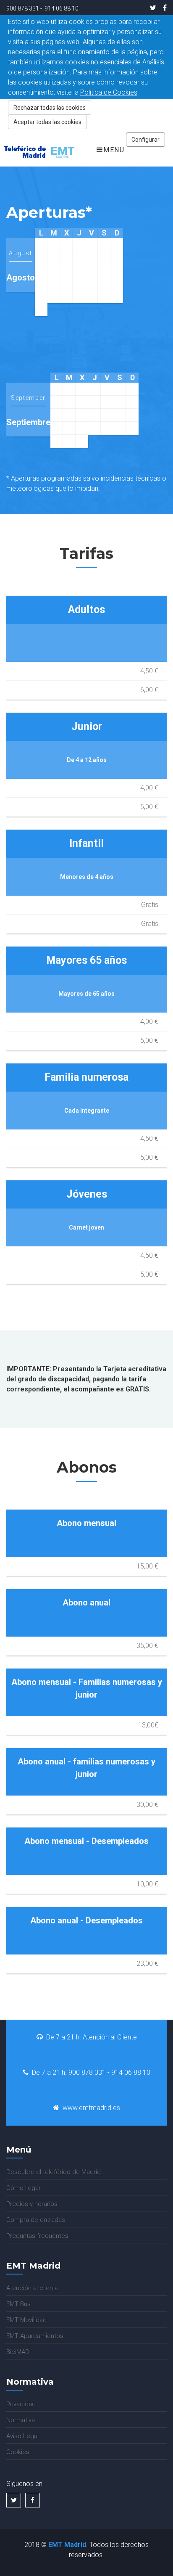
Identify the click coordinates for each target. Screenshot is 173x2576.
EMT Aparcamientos (35, 2336)
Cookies (18, 2452)
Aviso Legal (22, 2436)
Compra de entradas (36, 2220)
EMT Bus (18, 2304)
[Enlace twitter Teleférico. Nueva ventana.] (153, 8)
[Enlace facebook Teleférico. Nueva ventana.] (163, 8)
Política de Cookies (109, 92)
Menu (114, 150)
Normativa (21, 2420)
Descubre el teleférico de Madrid (54, 2172)
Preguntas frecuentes (37, 2236)
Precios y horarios (32, 2204)
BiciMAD (18, 2352)
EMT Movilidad (26, 2320)
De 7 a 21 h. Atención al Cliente (92, 2037)
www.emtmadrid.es (91, 2108)
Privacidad (21, 2404)
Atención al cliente (33, 2288)
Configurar (145, 140)
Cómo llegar (24, 2188)
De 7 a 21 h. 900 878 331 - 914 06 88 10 (91, 2072)
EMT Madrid (67, 2545)
